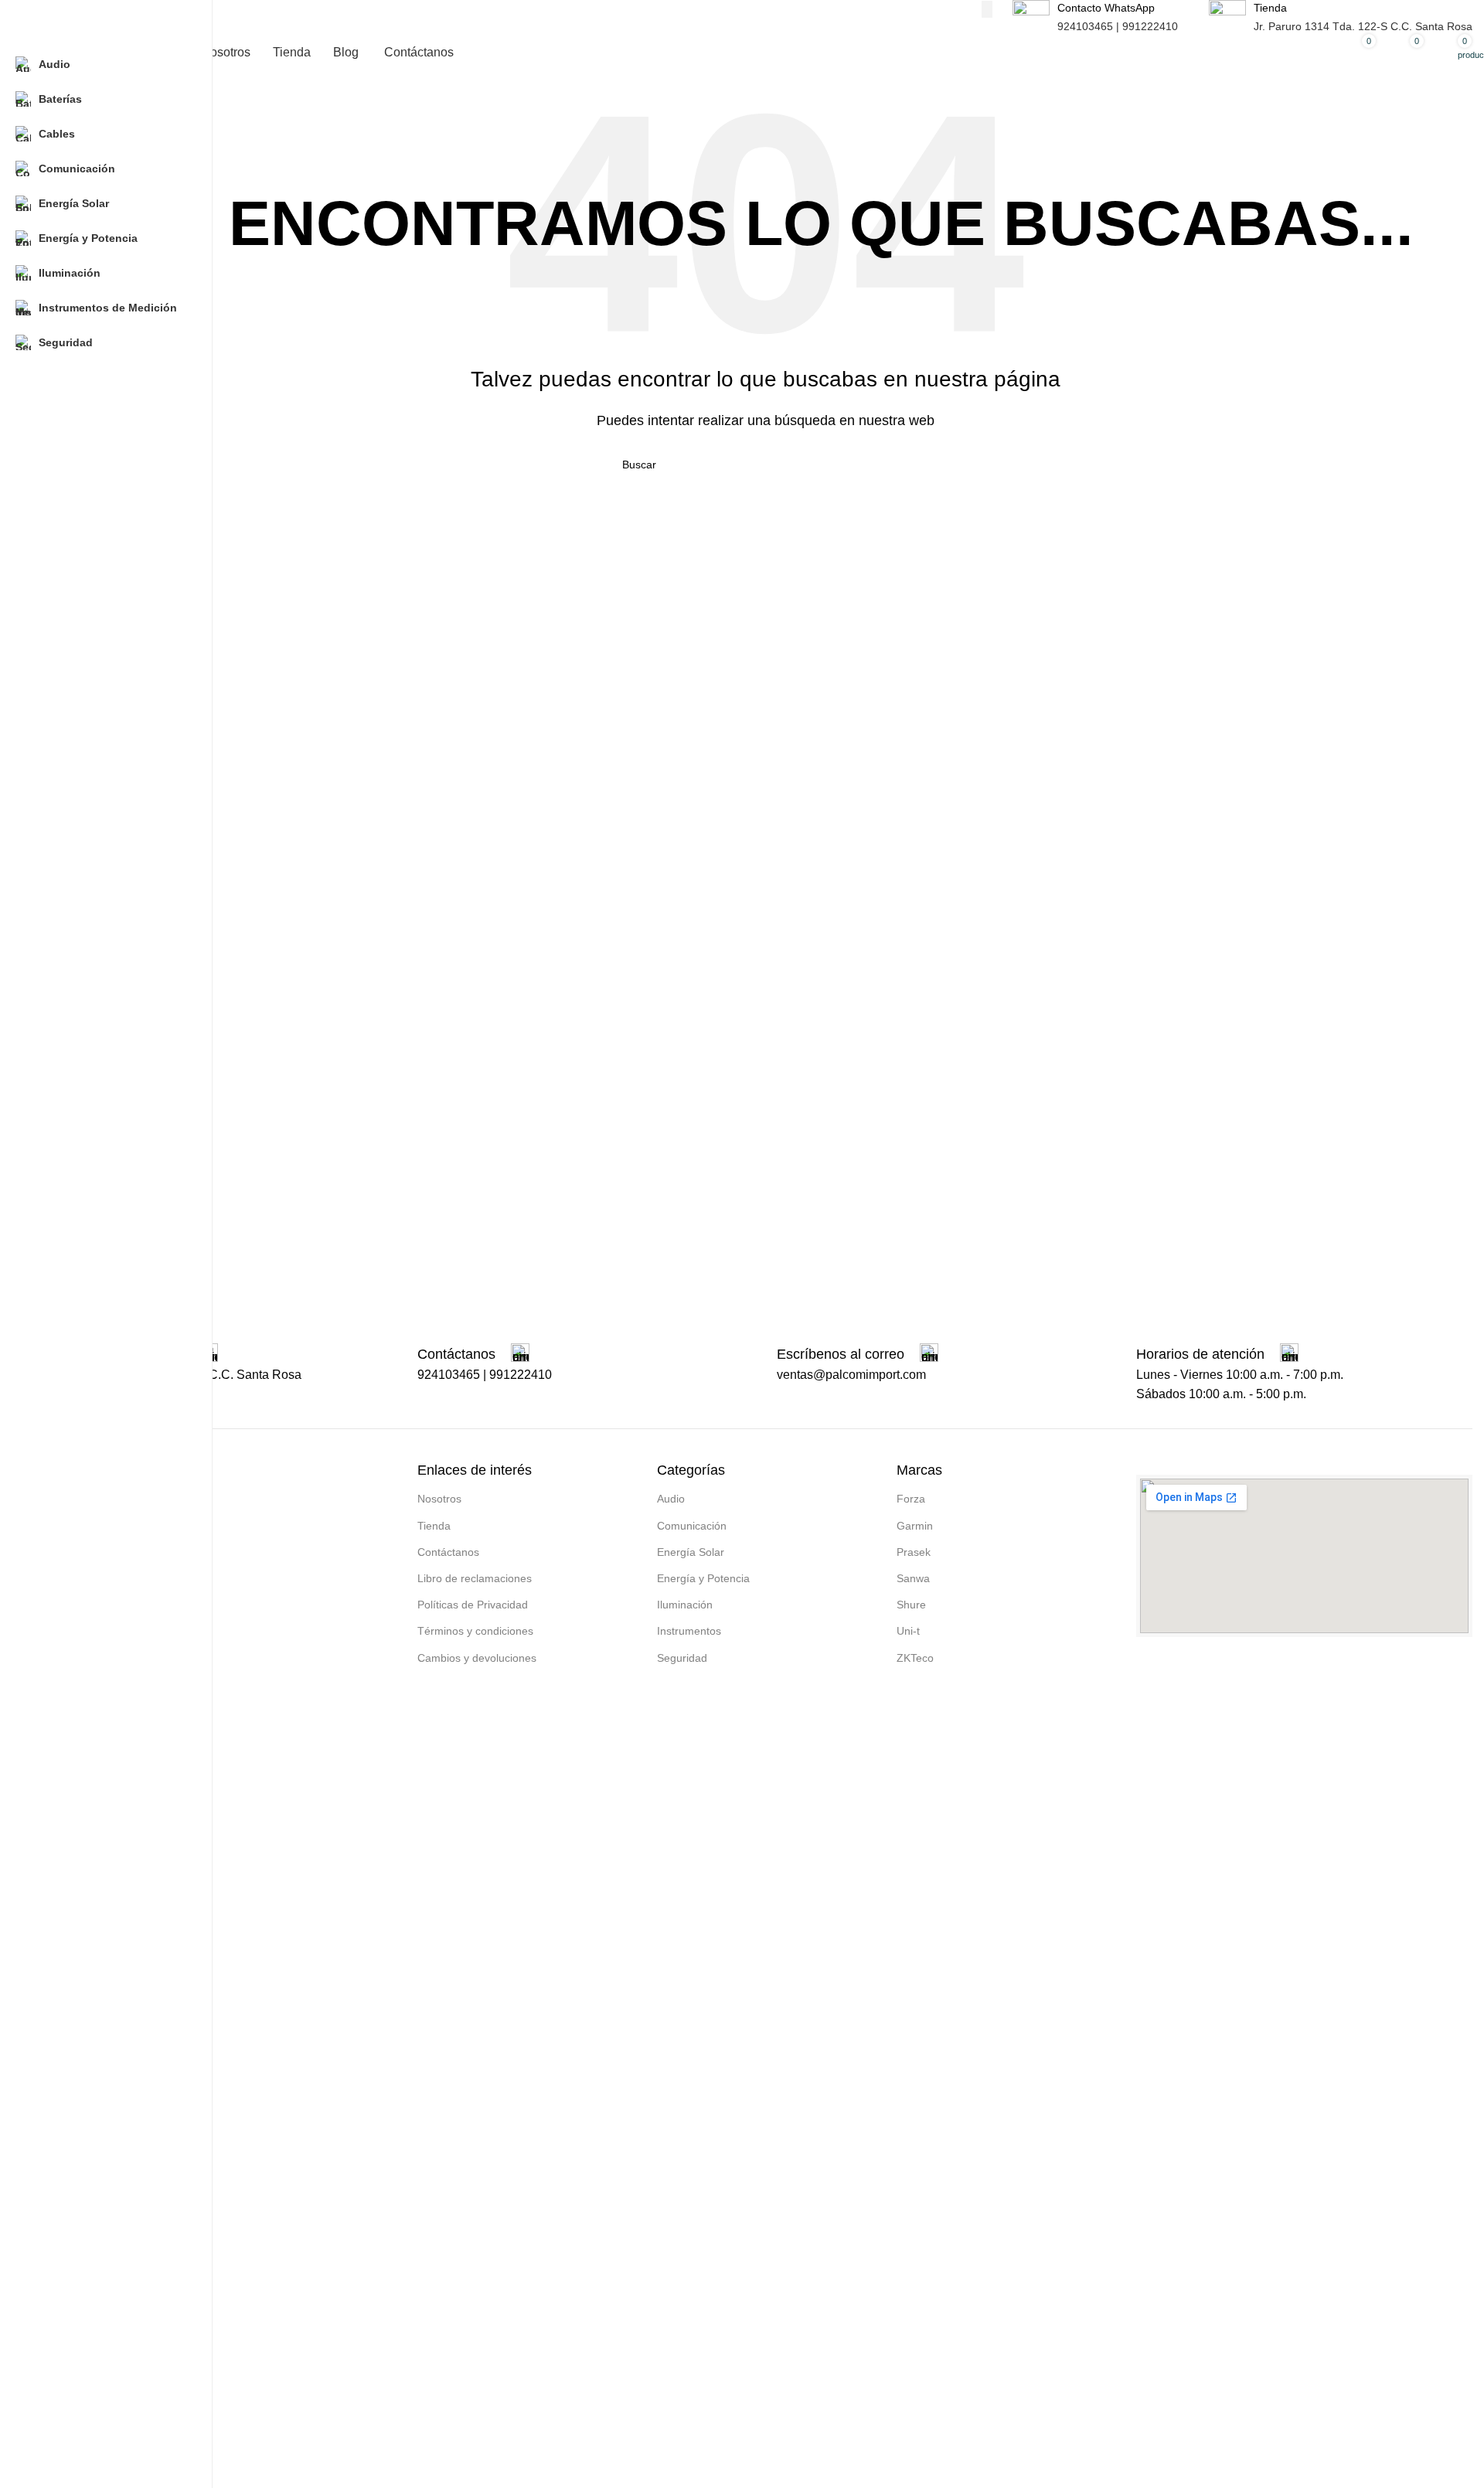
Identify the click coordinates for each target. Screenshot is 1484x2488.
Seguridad (682, 1658)
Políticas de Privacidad (473, 1605)
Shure (911, 1605)
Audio (671, 1499)
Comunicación (692, 1526)
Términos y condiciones (475, 1631)
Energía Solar (691, 1552)
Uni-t (908, 1631)
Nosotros (439, 1499)
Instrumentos (689, 1631)
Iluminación (685, 1605)
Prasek (914, 1552)
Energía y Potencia (703, 1578)
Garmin (915, 1526)
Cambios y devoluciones (477, 1658)
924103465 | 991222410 (1118, 26)
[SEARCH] (987, 9)
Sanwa (913, 1578)
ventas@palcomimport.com (851, 1375)
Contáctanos (448, 1552)
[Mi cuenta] (1306, 53)
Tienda (434, 1526)
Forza (911, 1499)
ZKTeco (915, 1658)
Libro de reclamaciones (475, 1578)
